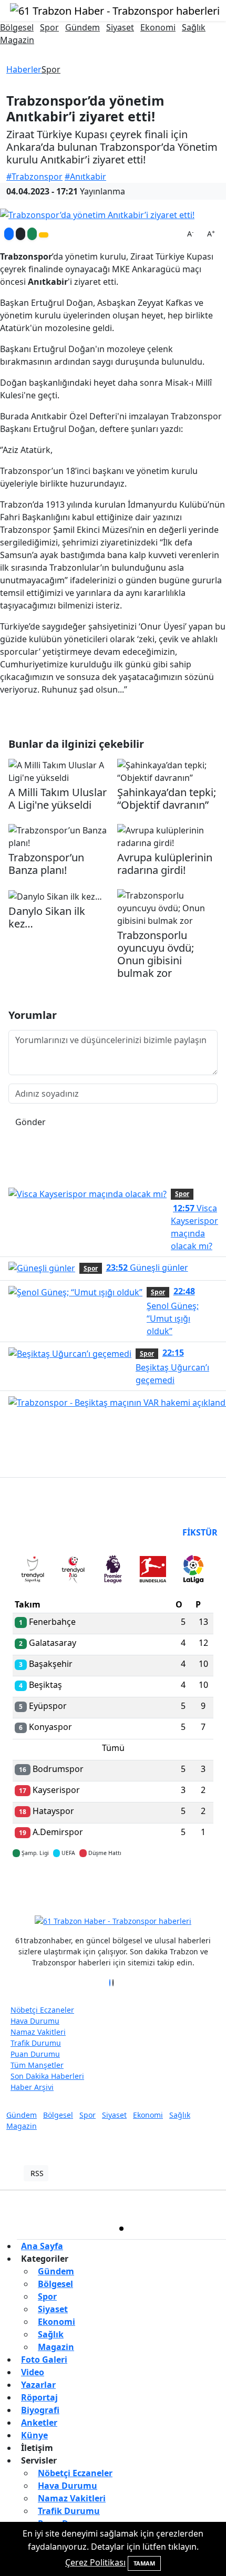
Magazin (17, 40)
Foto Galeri (44, 2359)
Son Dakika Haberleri (47, 2076)
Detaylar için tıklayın (113, 1884)
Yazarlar (38, 2385)
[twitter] (121, 2229)
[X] (113, 1983)
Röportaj (39, 2397)
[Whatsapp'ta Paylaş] (32, 234)
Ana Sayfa (42, 2246)
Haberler (24, 69)
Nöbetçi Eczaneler (42, 2010)
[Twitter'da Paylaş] (20, 234)
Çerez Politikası (95, 2562)
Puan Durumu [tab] (41, 1532)
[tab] (33, 1571)
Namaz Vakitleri (38, 2032)
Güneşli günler (147, 1268)
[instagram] (175, 2229)
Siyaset (120, 27)
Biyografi (40, 2410)
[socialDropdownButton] (44, 235)
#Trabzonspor (34, 177)
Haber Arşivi (32, 2087)
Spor (49, 27)
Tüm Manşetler (37, 2065)
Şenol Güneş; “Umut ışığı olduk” (173, 1311)
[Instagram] (116, 1983)
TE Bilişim (141, 2204)
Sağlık (194, 27)
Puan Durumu (35, 2054)
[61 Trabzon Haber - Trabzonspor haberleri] (115, 10)
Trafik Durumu (36, 2043)
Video (33, 2372)
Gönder (30, 1122)
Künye (34, 2435)
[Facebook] (110, 1983)
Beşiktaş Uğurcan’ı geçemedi (172, 1366)
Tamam (144, 2563)
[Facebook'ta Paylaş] (9, 234)
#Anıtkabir (85, 177)
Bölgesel (17, 27)
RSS (37, 2173)
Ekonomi (158, 27)
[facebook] (68, 2229)
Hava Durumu (35, 2021)
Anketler (39, 2423)
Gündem (83, 27)
